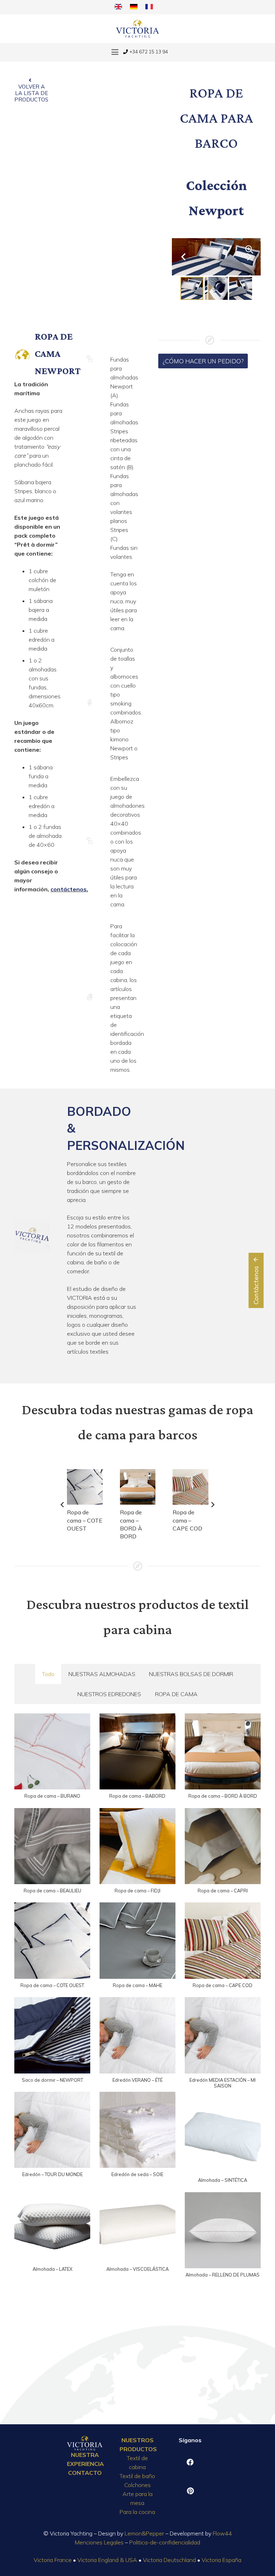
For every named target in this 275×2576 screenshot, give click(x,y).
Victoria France (53, 2560)
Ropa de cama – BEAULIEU (52, 1891)
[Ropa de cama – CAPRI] (223, 1846)
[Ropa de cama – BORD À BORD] (138, 1487)
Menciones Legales (99, 2542)
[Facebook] (190, 2462)
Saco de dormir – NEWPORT (52, 2080)
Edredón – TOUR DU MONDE (52, 2174)
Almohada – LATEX (52, 2269)
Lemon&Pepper (144, 2533)
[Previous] (63, 1505)
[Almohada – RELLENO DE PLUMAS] (223, 2230)
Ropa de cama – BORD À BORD (223, 1796)
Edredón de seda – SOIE (137, 2174)
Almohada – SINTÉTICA (223, 2180)
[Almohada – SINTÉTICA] (223, 2136)
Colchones (137, 2485)
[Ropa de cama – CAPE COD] (190, 1487)
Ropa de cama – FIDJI (137, 1891)
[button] (115, 52)
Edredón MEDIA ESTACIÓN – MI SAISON (223, 2083)
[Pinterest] (190, 2491)
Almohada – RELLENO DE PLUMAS (223, 2275)
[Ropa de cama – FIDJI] (137, 1846)
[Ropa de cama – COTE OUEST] (85, 1487)
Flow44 (222, 2533)
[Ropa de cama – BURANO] (52, 1751)
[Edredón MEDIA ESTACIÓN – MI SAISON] (223, 2035)
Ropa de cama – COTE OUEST (85, 1520)
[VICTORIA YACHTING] (138, 29)
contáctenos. (69, 889)
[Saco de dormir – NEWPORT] (52, 2035)
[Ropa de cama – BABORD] (137, 1751)
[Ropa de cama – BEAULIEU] (52, 1846)
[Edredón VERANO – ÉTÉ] (137, 2035)
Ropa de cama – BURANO (52, 1796)
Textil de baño (137, 2476)
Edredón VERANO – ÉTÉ (137, 2080)
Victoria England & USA (107, 2560)
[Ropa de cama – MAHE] (137, 1940)
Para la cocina (137, 2512)
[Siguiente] (212, 1505)
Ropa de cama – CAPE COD (187, 1520)
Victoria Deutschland (169, 2560)
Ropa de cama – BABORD (137, 1796)
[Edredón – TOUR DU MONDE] (52, 2130)
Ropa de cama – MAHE (137, 1985)
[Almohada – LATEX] (52, 2224)
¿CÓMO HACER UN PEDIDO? (203, 361)
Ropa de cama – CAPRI (223, 1891)
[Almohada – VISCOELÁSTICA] (137, 2224)
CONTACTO (85, 2473)
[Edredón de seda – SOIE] (137, 2130)
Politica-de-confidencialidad (165, 2542)
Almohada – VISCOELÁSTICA (137, 2269)
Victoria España (221, 2560)
